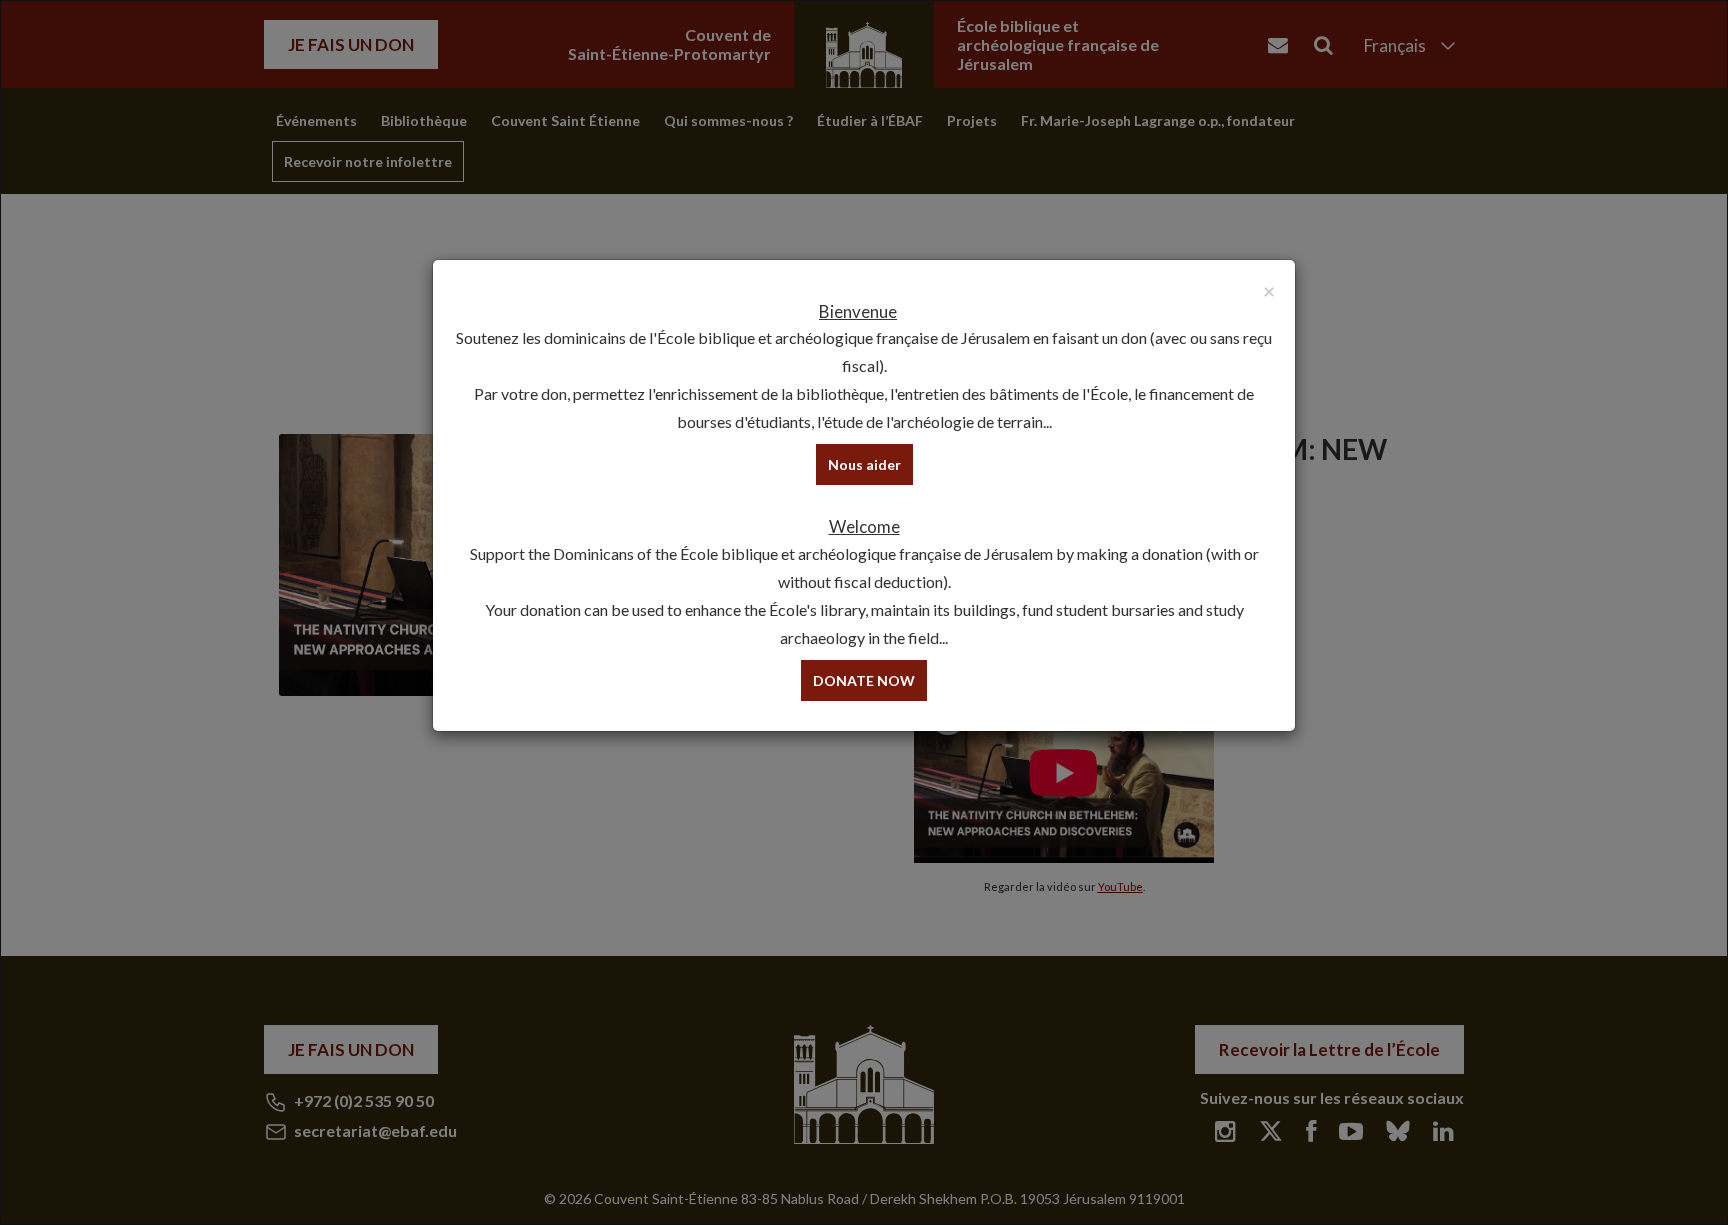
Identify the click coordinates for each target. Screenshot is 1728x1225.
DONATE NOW (864, 680)
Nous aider (864, 464)
